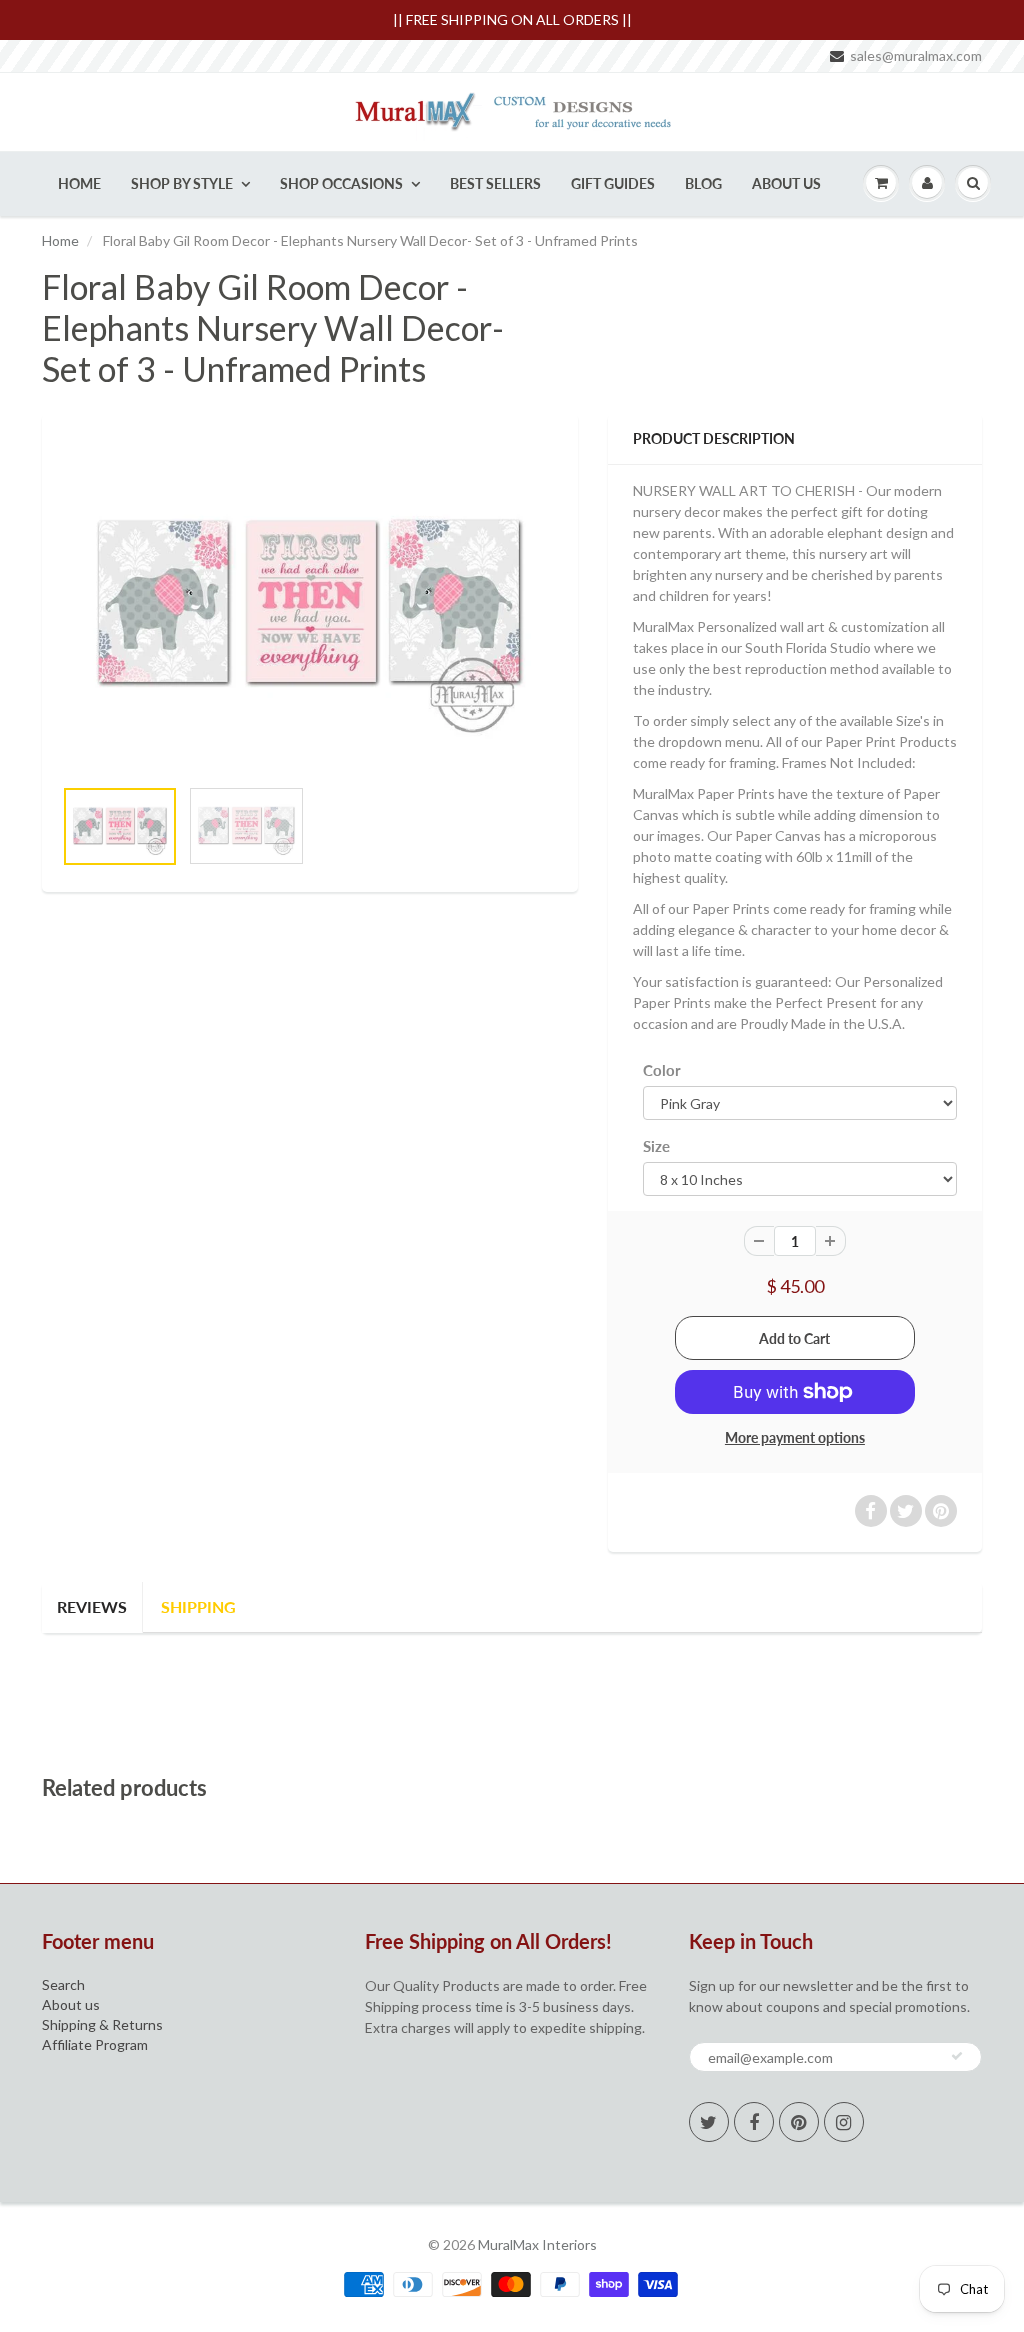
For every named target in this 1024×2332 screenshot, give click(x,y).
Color (662, 1070)
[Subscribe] (957, 2056)
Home (79, 183)
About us (71, 2004)
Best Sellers (495, 183)
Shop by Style (182, 183)
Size (656, 1146)
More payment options (795, 1437)
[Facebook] (754, 2122)
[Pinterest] (799, 2122)
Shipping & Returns (102, 2024)
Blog (703, 183)
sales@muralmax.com (916, 55)
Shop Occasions (341, 183)
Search (63, 1984)
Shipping (198, 1606)
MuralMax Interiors (537, 2244)
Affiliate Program (95, 2044)
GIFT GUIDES (613, 183)
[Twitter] (709, 2122)
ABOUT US (786, 183)
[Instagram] (844, 2122)
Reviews (92, 1606)
